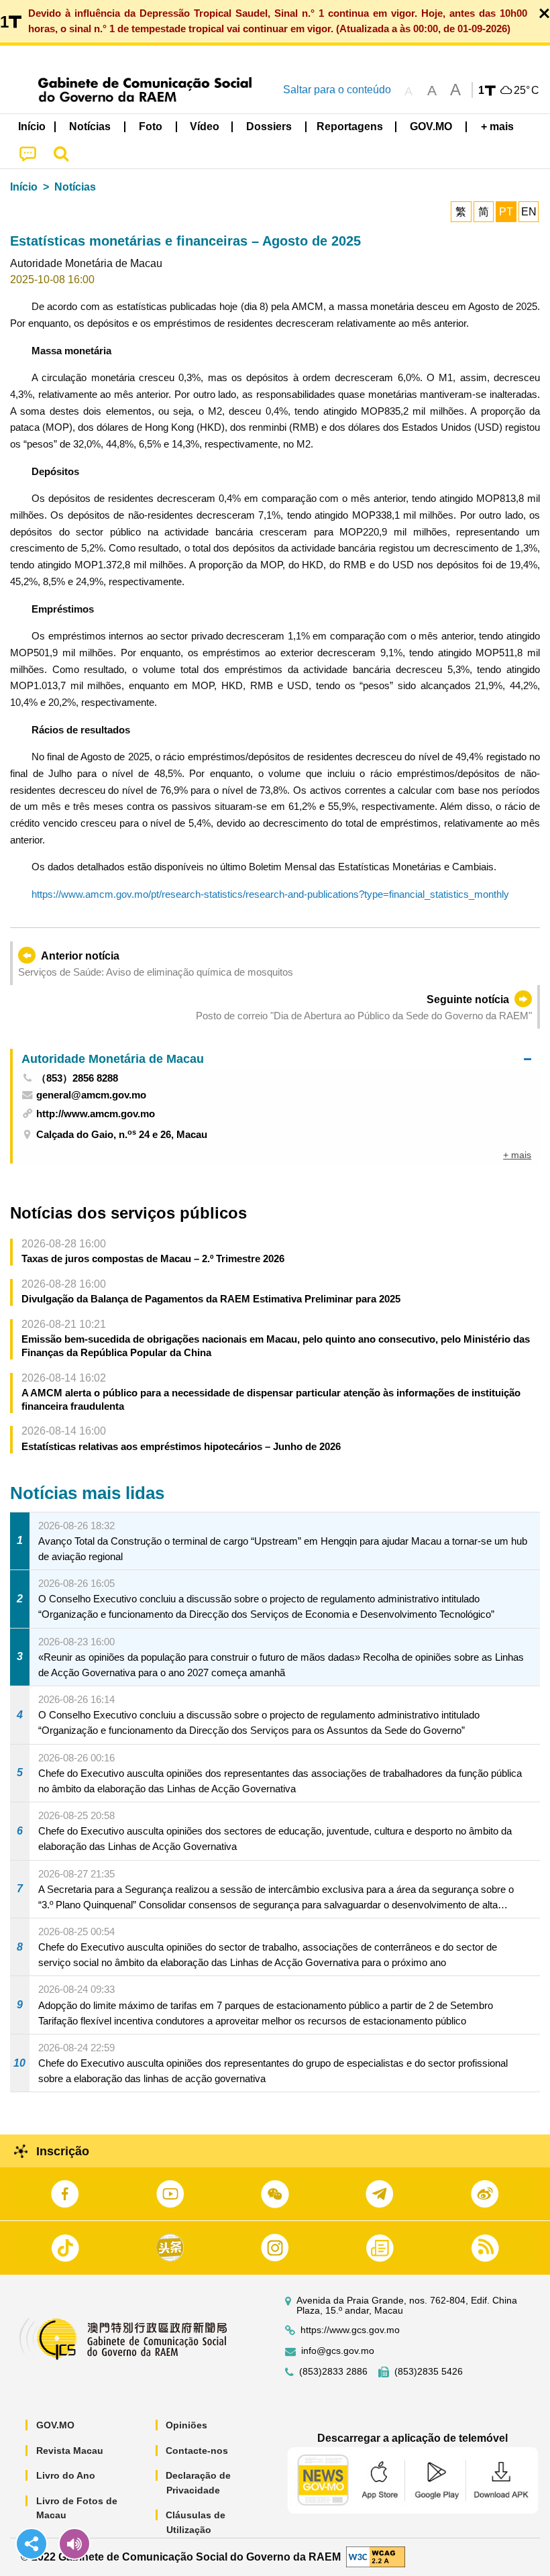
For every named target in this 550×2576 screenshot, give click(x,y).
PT (506, 212)
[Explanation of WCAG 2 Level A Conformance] (376, 2556)
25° (527, 91)
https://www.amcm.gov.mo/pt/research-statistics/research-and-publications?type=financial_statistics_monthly (270, 894)
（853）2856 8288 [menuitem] (77, 1078)
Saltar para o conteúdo (337, 90)
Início (24, 187)
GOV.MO (55, 2425)
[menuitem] (91, 127)
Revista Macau (70, 2451)
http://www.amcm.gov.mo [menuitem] (96, 1114)
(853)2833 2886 (333, 2372)
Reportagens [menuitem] (350, 126)
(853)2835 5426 (429, 2372)
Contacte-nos (197, 2451)
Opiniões (186, 2425)
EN (529, 212)
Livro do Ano (66, 2475)
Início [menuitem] (32, 126)
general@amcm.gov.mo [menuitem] (91, 1095)
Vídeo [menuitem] (205, 126)
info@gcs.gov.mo (338, 2351)
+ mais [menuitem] (517, 1155)
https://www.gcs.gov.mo (350, 2330)
